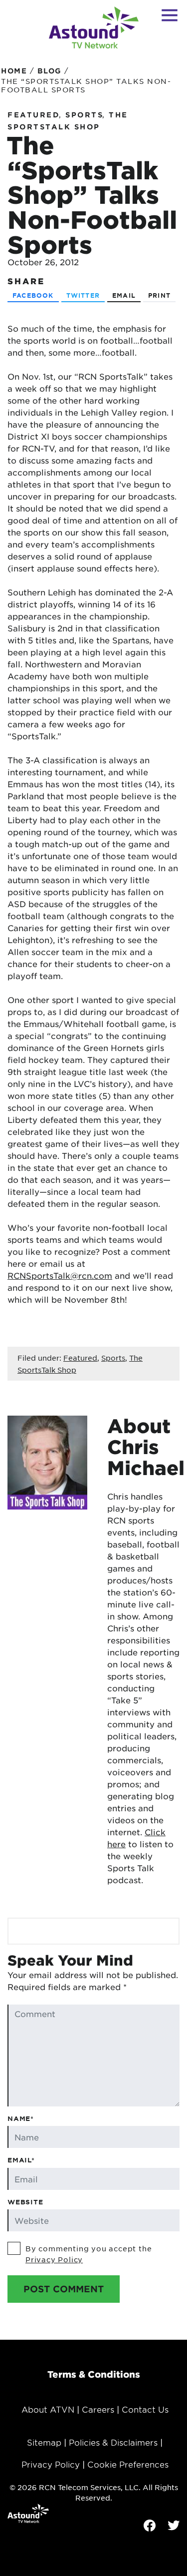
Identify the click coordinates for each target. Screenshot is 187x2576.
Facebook (33, 295)
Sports (84, 115)
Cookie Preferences (128, 2464)
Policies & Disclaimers (113, 2442)
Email (124, 295)
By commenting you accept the (89, 2254)
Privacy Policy (54, 2259)
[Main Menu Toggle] (170, 15)
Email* (21, 2160)
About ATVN (48, 2409)
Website (25, 2202)
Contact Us (145, 2409)
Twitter (83, 295)
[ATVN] (94, 27)
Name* (21, 2118)
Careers (98, 2409)
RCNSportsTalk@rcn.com (60, 1275)
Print (159, 295)
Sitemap (44, 2442)
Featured (34, 115)
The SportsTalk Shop (68, 121)
